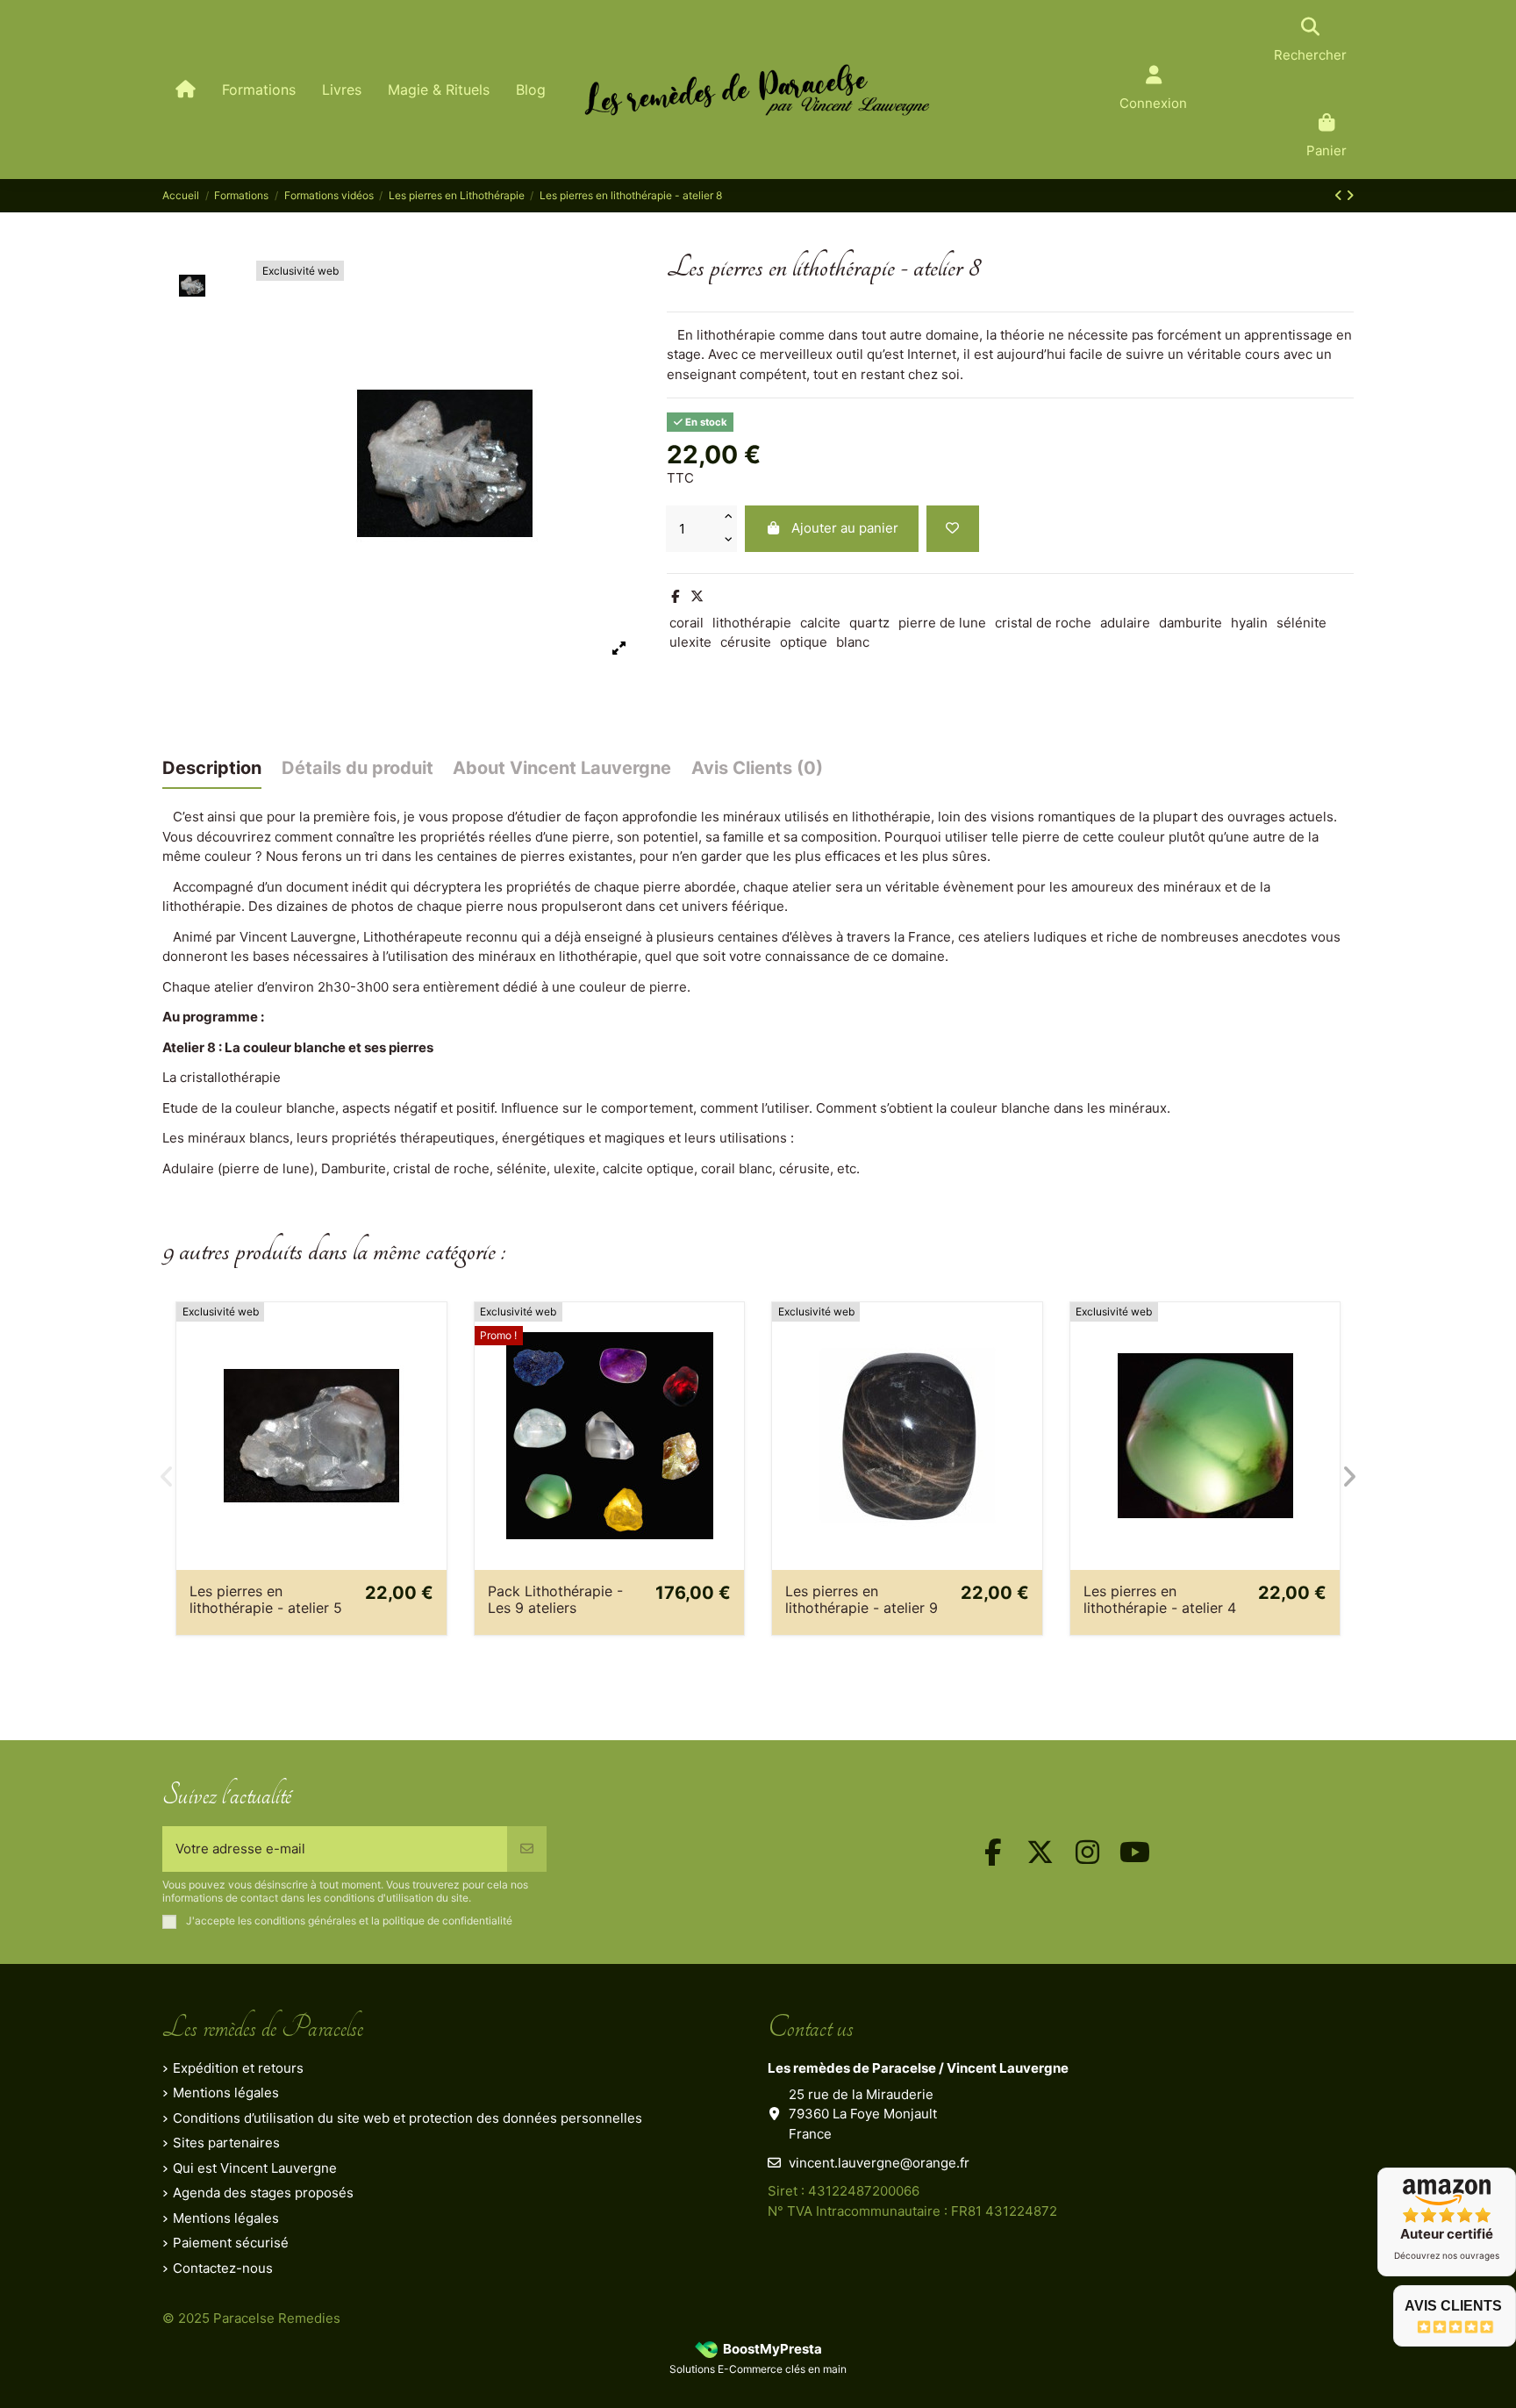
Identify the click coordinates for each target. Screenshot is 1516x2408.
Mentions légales (226, 2093)
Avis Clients (1453, 2306)
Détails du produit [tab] (358, 768)
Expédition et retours (238, 2068)
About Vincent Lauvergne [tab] (562, 768)
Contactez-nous (223, 2268)
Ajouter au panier (845, 528)
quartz (869, 623)
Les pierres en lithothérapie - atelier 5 (266, 1599)
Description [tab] (212, 768)
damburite (1191, 623)
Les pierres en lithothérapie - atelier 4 (1160, 1599)
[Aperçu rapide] (432, 1361)
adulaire (1125, 623)
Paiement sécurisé (231, 2243)
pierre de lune (942, 623)
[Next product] (1350, 195)
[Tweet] (697, 596)
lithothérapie (752, 623)
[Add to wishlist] (953, 529)
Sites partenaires (226, 2143)
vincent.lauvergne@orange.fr (879, 2163)
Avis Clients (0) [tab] (757, 768)
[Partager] (675, 596)
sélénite (1301, 623)
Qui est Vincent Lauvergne (255, 2168)
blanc (853, 642)
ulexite (690, 642)
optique (804, 642)
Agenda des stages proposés (263, 2193)
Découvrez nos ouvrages (1447, 2255)
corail (686, 623)
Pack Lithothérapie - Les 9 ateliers (555, 1599)
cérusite (746, 642)
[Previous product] (1340, 195)
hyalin (1249, 623)
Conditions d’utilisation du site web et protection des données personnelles (408, 2118)
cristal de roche (1043, 623)
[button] (167, 1477)
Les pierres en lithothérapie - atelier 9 (862, 1599)
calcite (820, 623)
